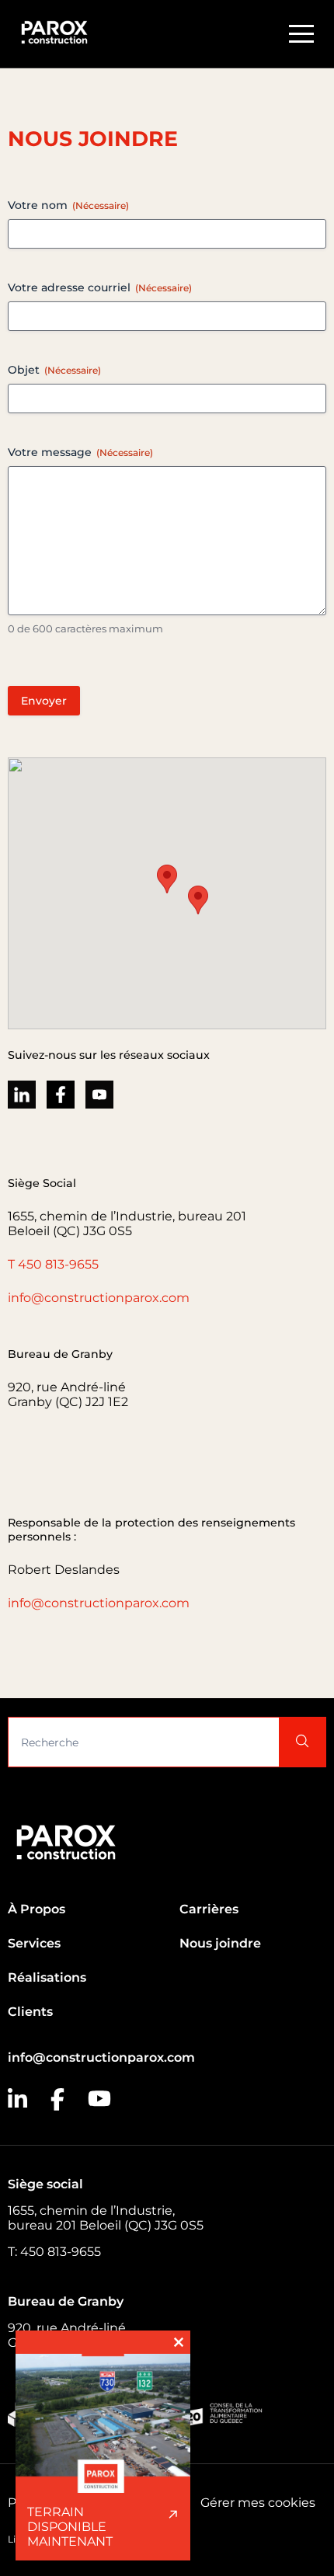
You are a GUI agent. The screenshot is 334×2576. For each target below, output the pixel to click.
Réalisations (47, 1977)
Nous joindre (220, 1943)
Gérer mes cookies (258, 2503)
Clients (30, 2012)
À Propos (37, 1909)
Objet (54, 370)
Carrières (209, 1909)
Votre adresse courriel (100, 287)
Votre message (80, 452)
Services (34, 1943)
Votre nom (68, 205)
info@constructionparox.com (99, 1298)
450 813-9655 (58, 1264)
